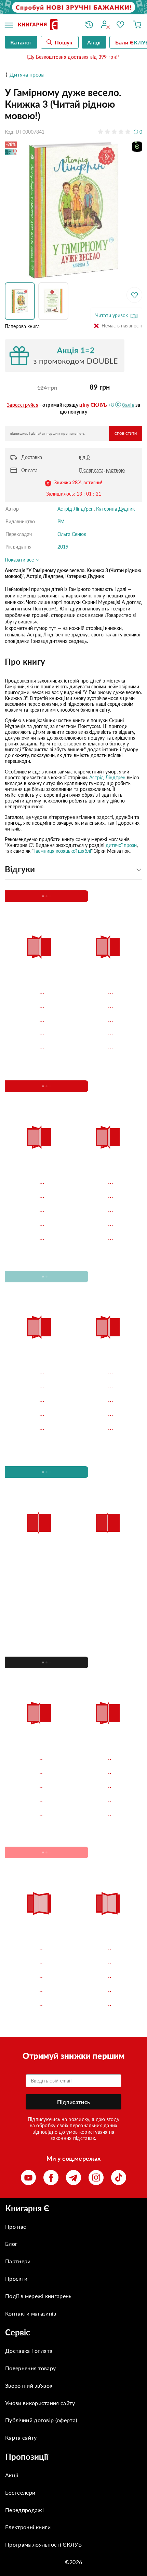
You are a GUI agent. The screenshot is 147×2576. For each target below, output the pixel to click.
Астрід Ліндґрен (76, 509)
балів (128, 405)
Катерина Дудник (115, 509)
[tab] (73, 662)
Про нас (16, 2227)
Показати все (20, 560)
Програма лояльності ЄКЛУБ (43, 2544)
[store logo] (46, 25)
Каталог (21, 42)
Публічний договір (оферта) (41, 2420)
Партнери (18, 2261)
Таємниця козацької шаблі (62, 851)
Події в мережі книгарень (38, 2296)
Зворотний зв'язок (29, 2385)
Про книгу (25, 662)
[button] (22, 301)
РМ (61, 521)
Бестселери (20, 2492)
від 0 (84, 457)
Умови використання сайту (40, 2403)
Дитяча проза (27, 74)
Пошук (64, 42)
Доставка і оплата (29, 2351)
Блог (11, 2244)
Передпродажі (24, 2510)
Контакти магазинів (31, 2313)
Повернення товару (30, 2368)
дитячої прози (121, 845)
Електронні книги (28, 2527)
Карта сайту (21, 2437)
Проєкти (16, 2278)
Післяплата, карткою (102, 470)
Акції (12, 2475)
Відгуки (20, 869)
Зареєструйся (23, 405)
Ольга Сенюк (72, 534)
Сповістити (126, 434)
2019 (63, 547)
